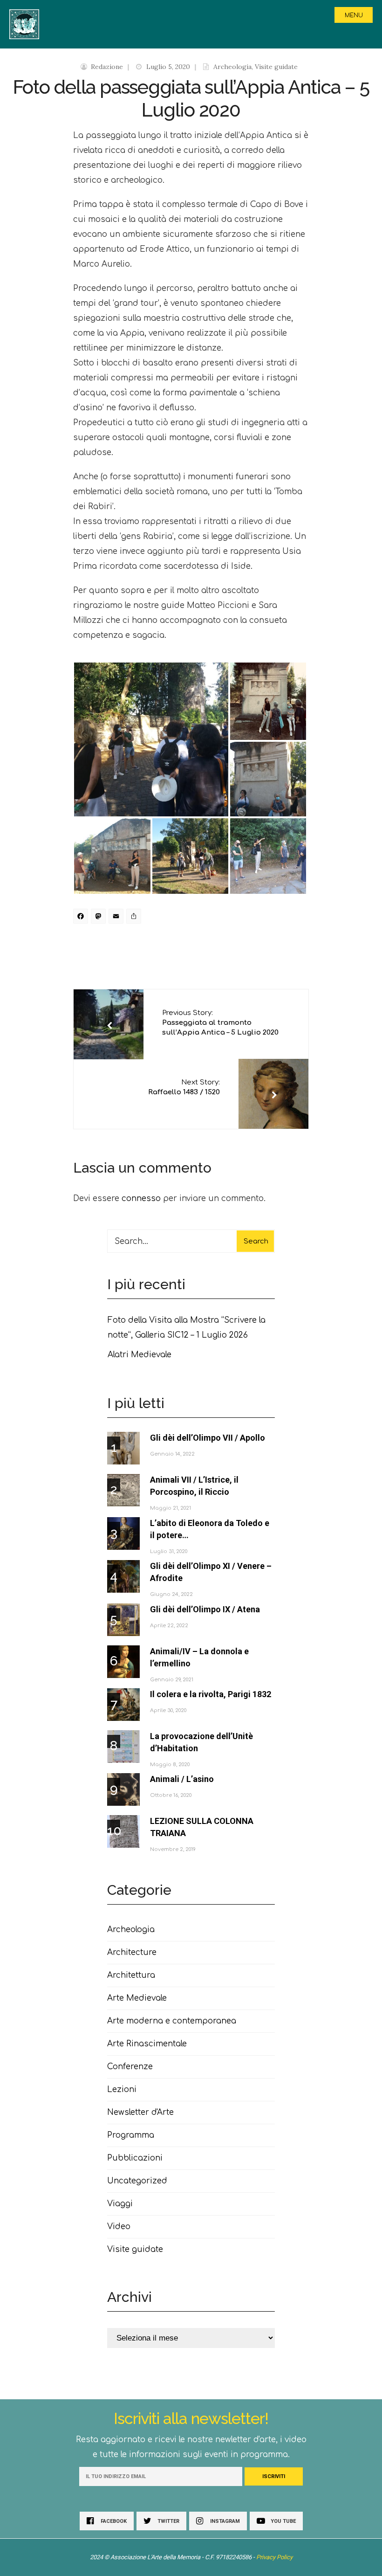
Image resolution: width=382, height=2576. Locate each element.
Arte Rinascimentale (147, 2044)
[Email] (117, 918)
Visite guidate (276, 67)
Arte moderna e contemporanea (172, 2021)
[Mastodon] (100, 918)
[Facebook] (82, 918)
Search (256, 1241)
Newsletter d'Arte (140, 2112)
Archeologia (232, 67)
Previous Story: (220, 1023)
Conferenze (130, 2067)
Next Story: (184, 1087)
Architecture (132, 1952)
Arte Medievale (137, 1998)
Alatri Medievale (140, 1355)
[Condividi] (135, 918)
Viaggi (120, 2204)
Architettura (131, 1975)
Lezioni (122, 2089)
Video (119, 2227)
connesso (141, 1198)
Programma (131, 2135)
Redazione (107, 67)
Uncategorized (137, 2181)
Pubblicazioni (135, 2158)
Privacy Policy (274, 2557)
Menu (354, 15)
